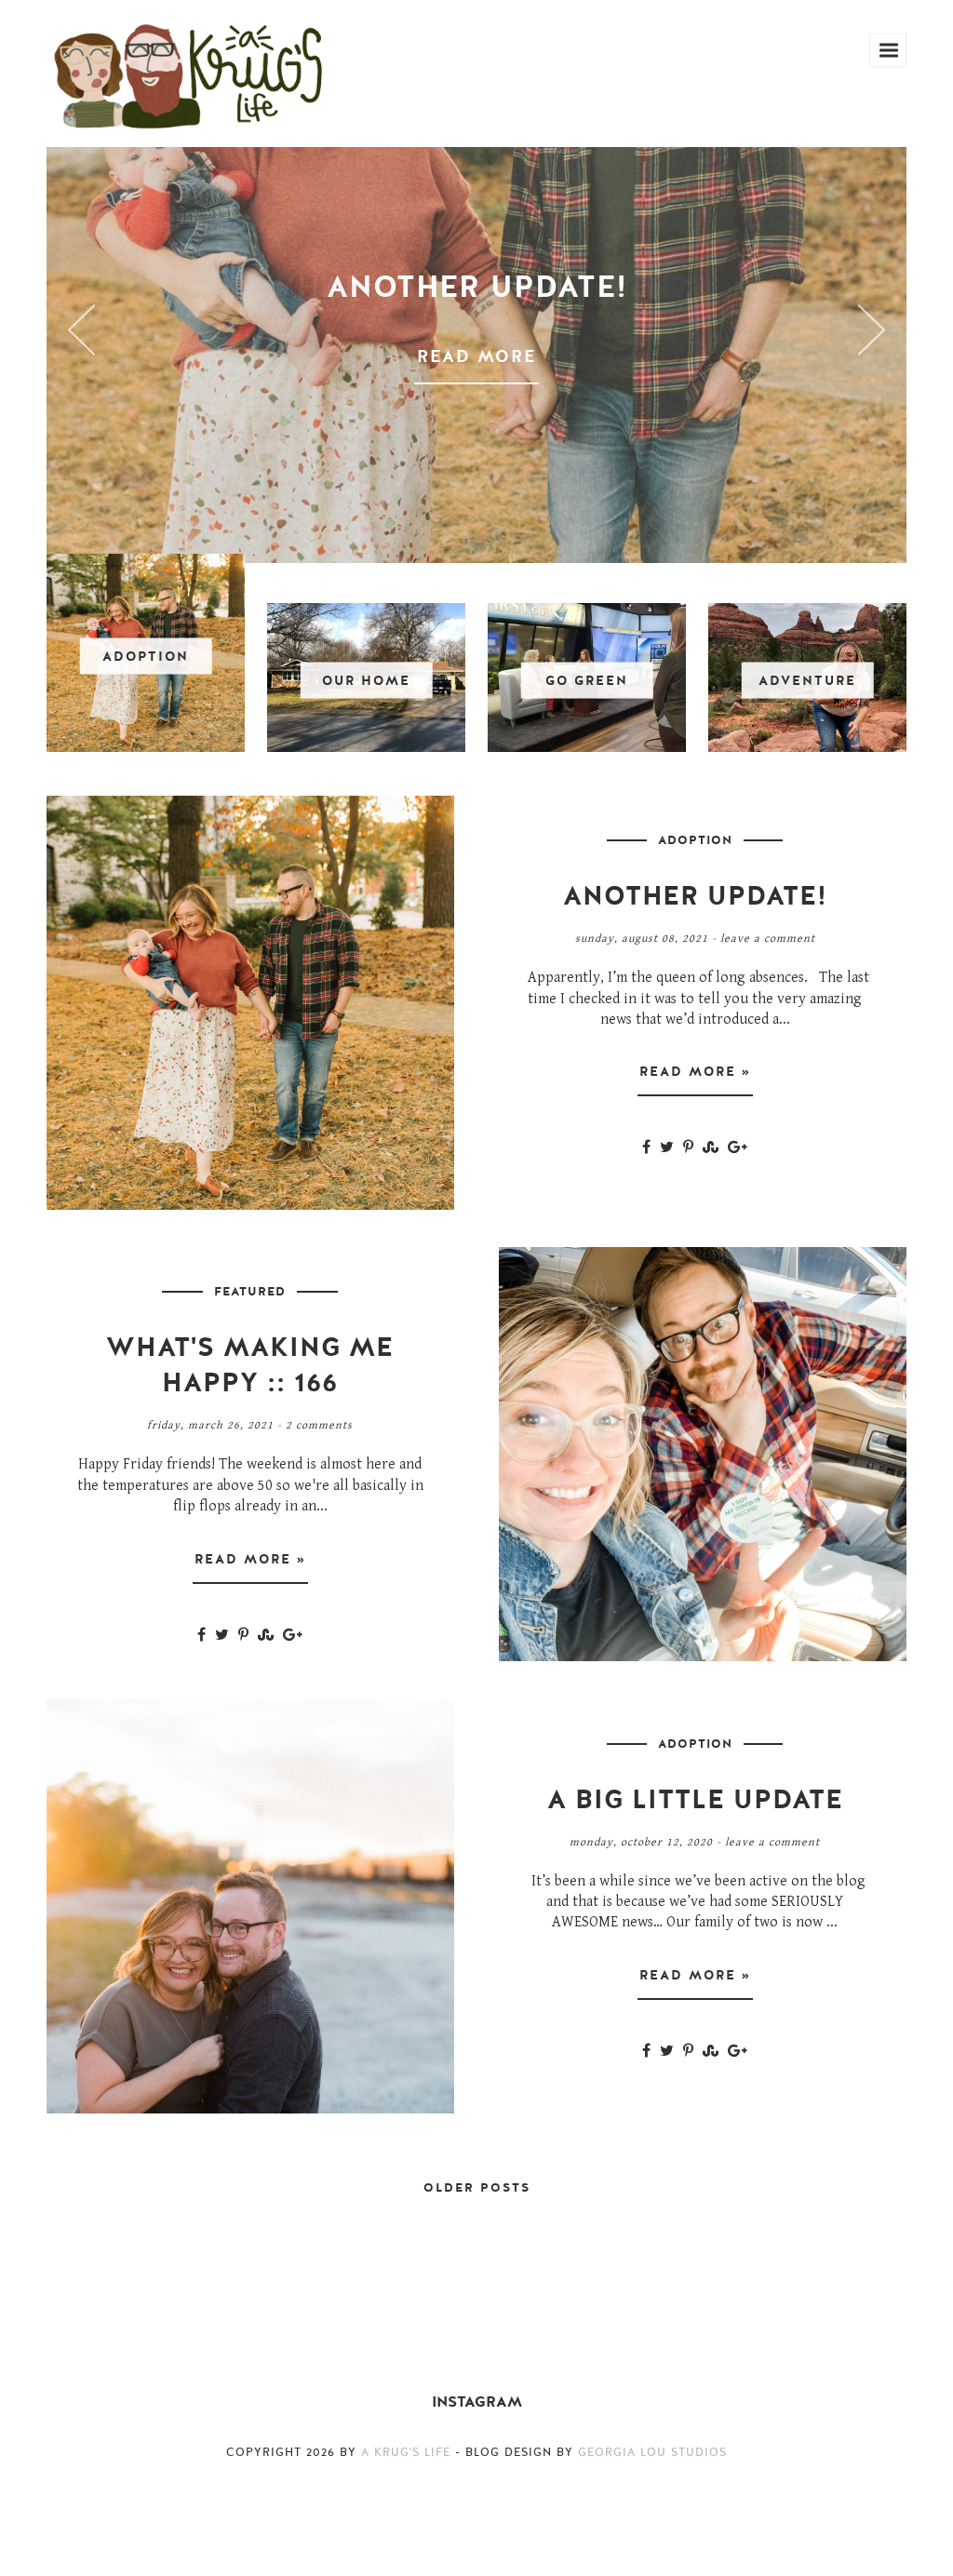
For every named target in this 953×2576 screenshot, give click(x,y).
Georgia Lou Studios (652, 2452)
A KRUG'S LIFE (406, 2452)
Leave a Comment (768, 939)
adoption (695, 840)
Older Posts (477, 2188)
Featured (250, 1292)
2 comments (319, 1425)
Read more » (695, 1072)
